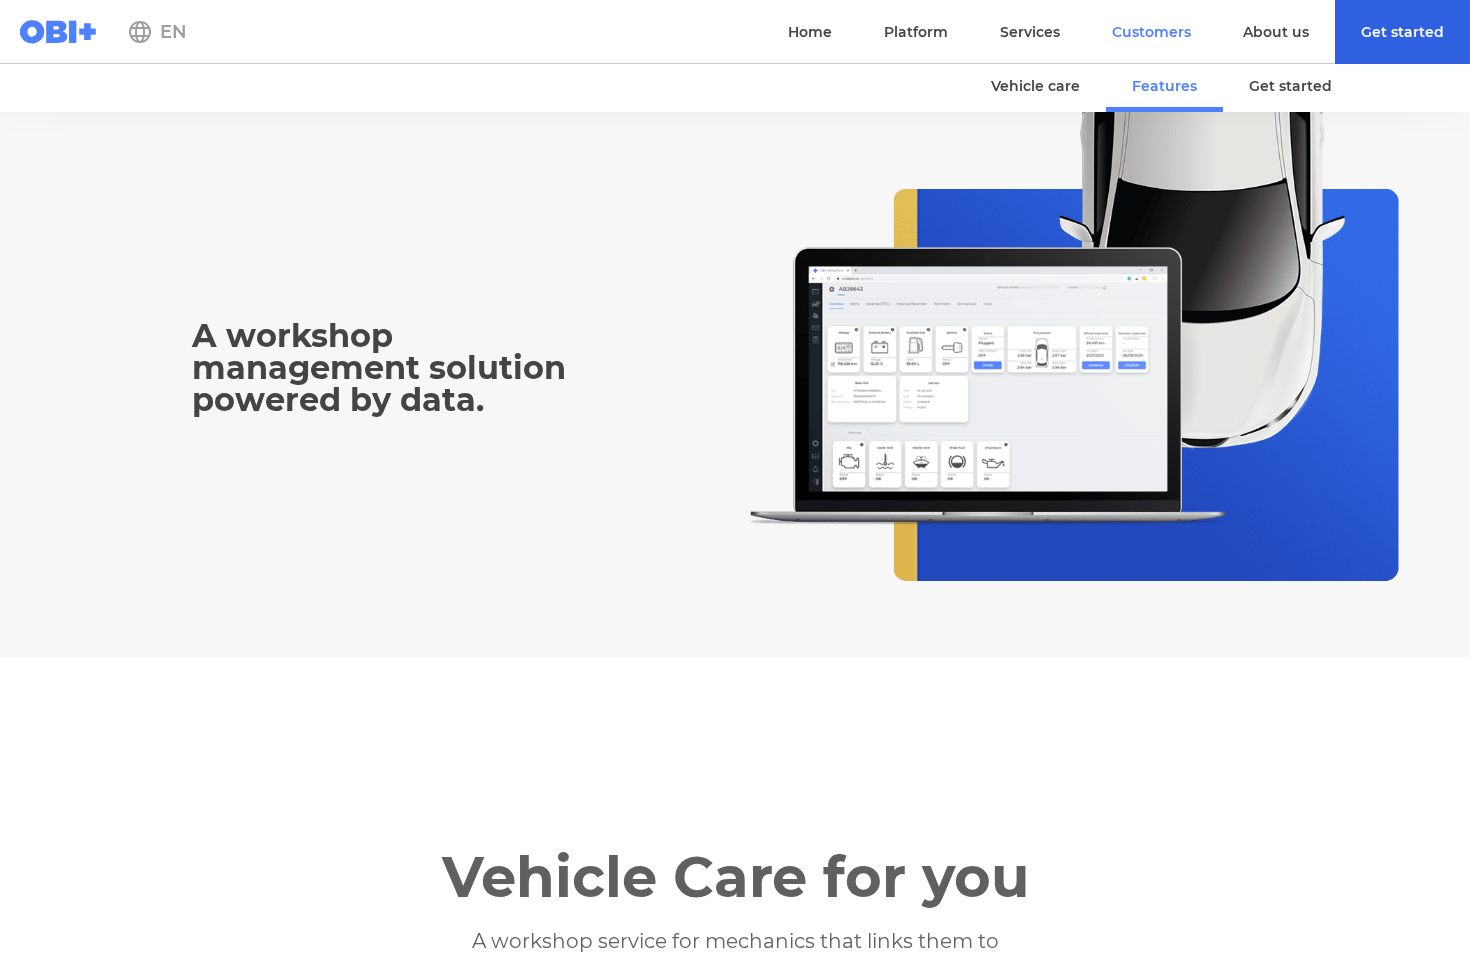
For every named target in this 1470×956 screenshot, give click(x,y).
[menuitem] (1402, 32)
